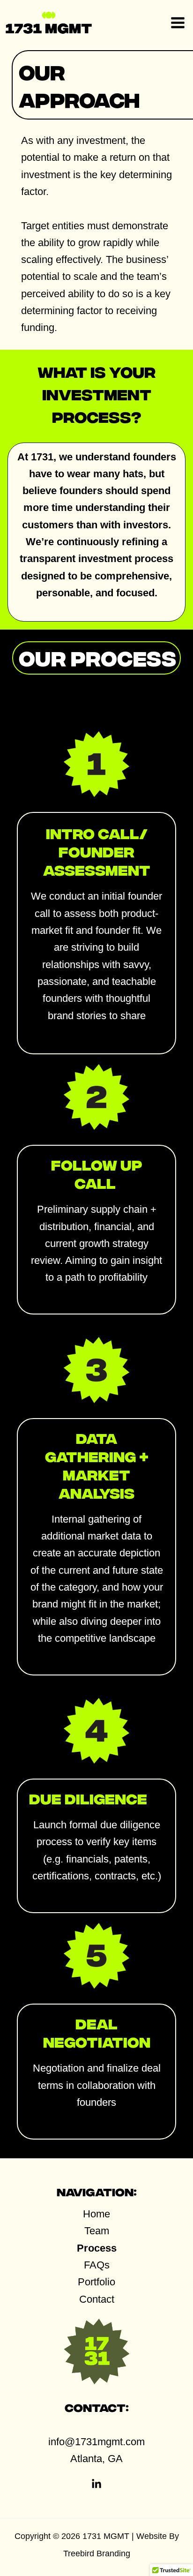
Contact (97, 2299)
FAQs (97, 2265)
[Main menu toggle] (178, 23)
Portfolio (96, 2282)
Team (97, 2231)
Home (96, 2214)
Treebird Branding (97, 2553)
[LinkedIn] (96, 2484)
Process (97, 2248)
